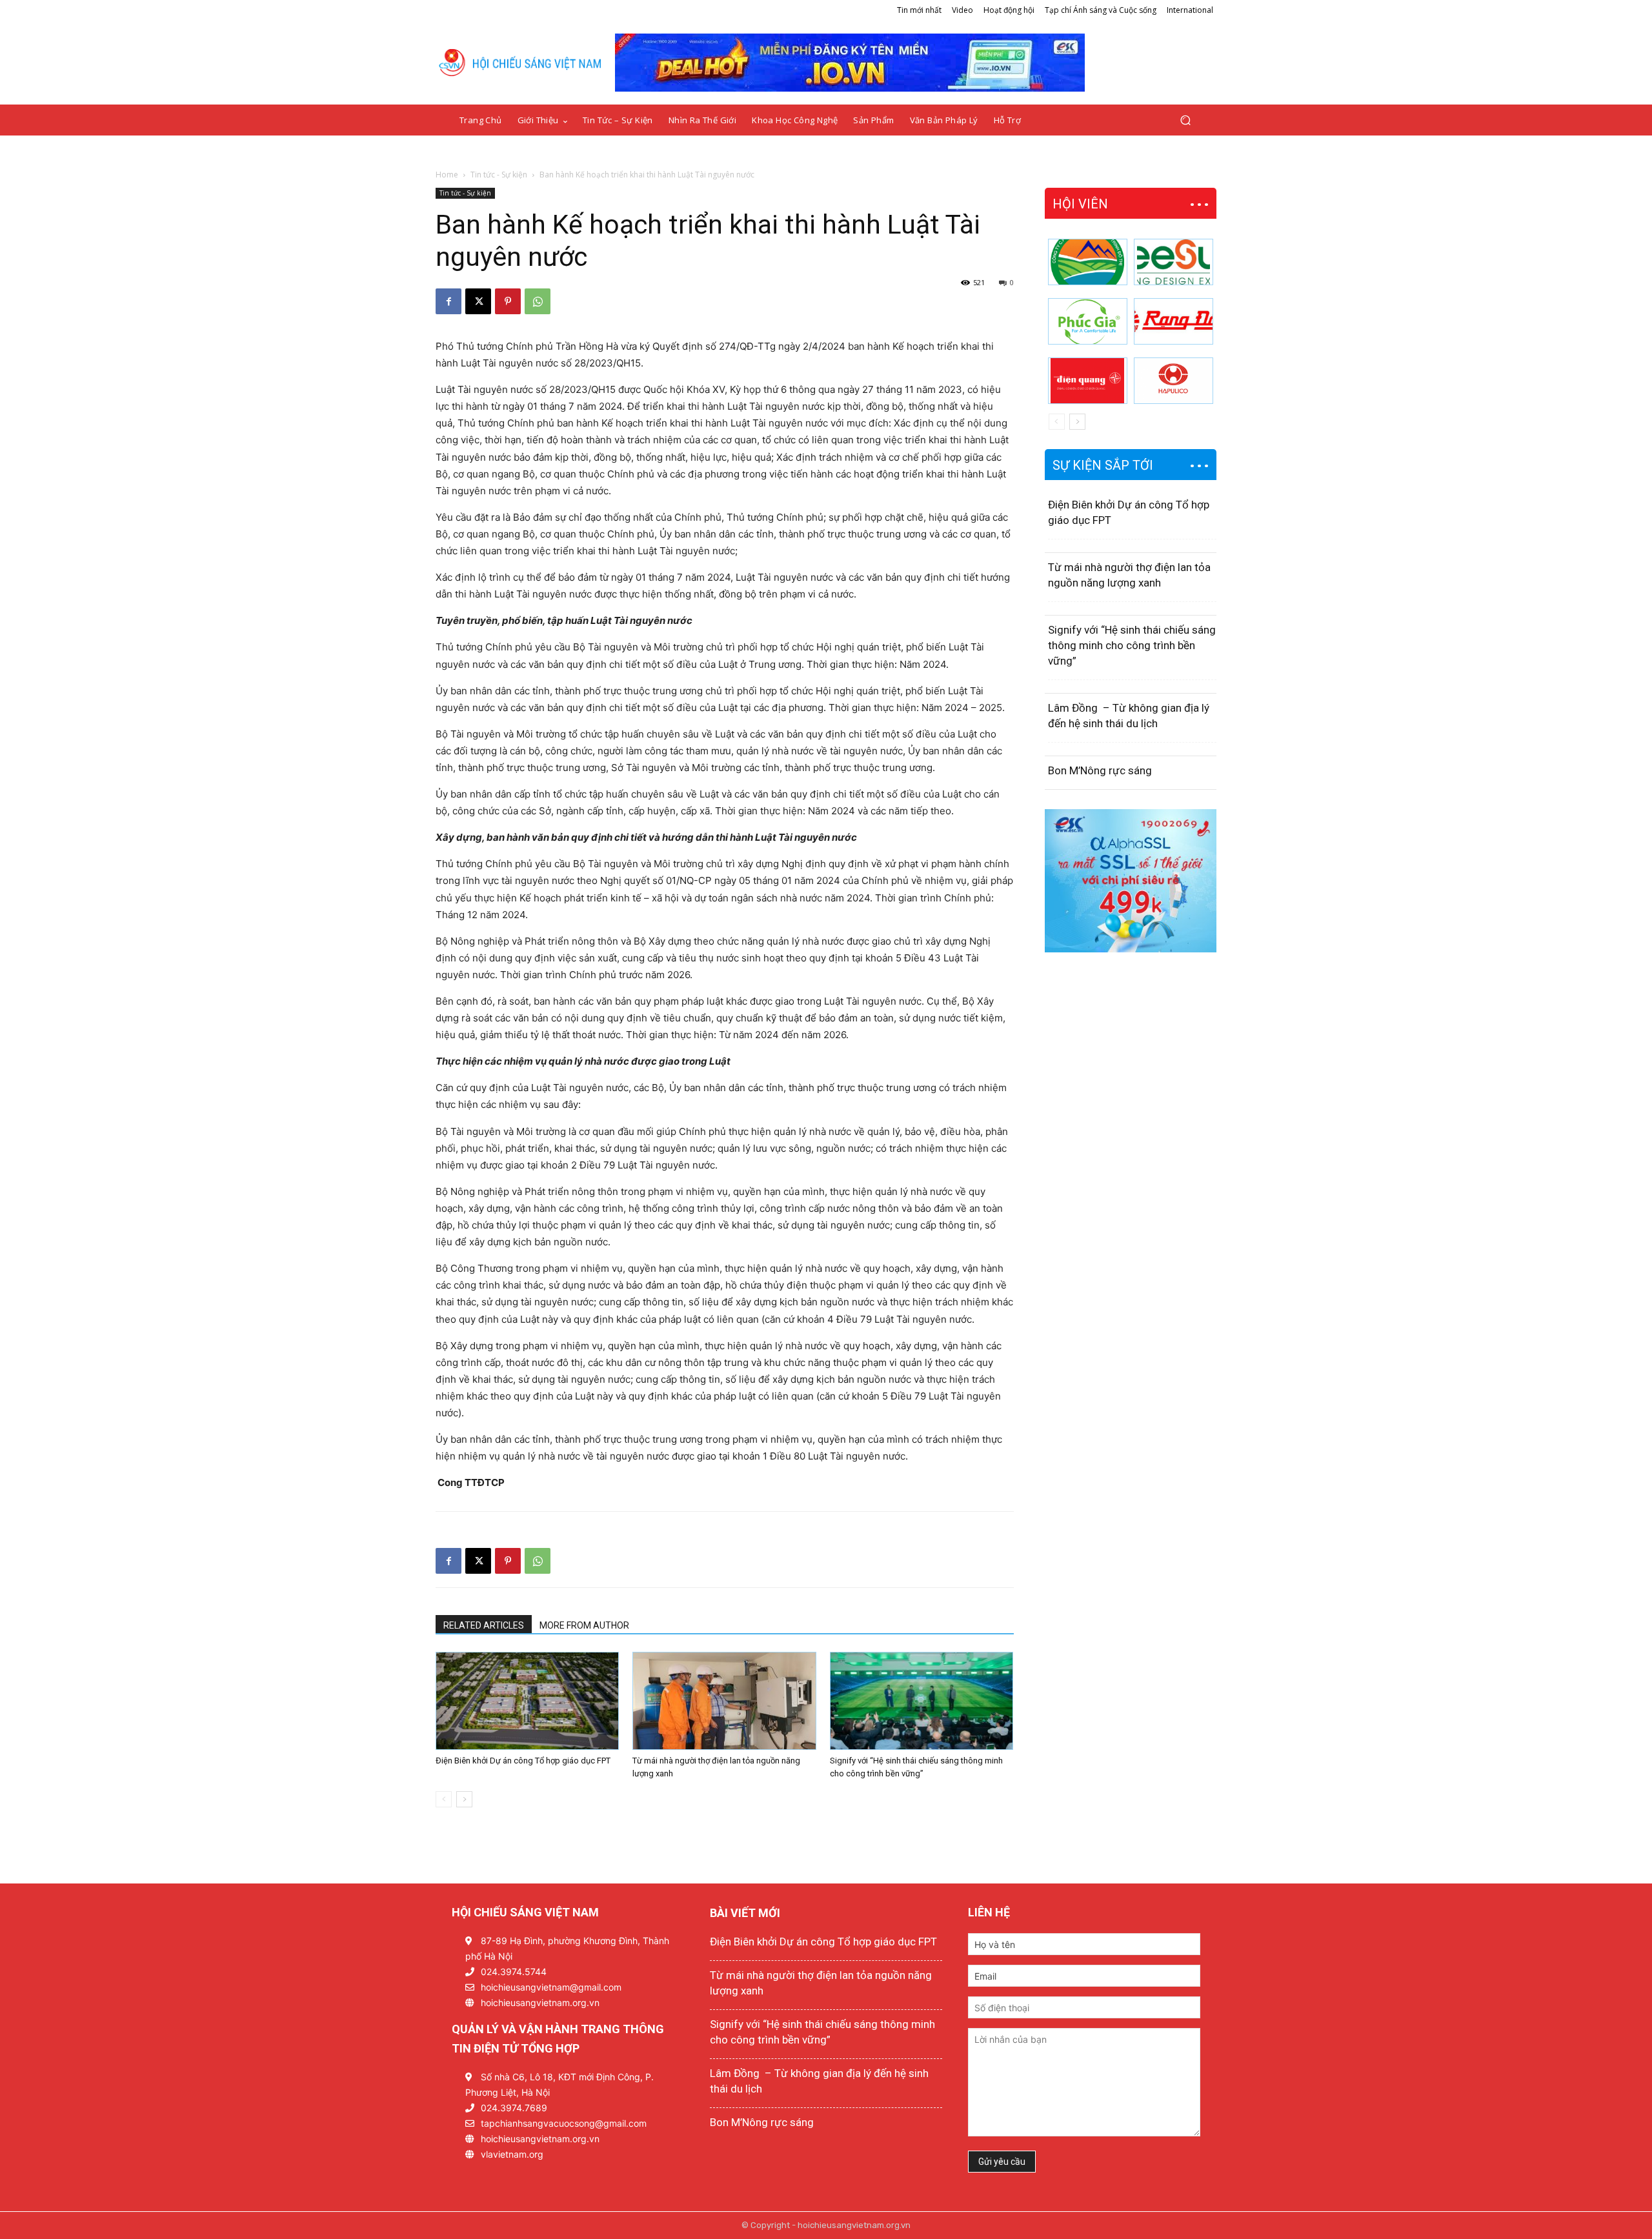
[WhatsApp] (538, 301)
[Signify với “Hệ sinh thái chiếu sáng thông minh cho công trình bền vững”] (922, 1701)
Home (447, 175)
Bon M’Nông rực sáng (1100, 770)
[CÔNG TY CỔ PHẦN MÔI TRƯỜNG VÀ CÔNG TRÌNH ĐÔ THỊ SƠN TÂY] (1088, 262)
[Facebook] (448, 301)
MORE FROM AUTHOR (584, 1625)
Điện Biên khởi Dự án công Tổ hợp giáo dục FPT (523, 1761)
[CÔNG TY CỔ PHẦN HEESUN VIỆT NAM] (1174, 262)
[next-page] (464, 1799)
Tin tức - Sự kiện (499, 175)
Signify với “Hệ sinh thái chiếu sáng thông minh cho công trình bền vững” (1132, 645)
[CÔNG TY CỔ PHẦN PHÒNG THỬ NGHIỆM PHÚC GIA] (1088, 321)
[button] (1185, 120)
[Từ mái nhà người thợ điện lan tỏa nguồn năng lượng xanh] (724, 1701)
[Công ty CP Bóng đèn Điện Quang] (1088, 381)
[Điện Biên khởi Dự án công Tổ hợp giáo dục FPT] (527, 1701)
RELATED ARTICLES (484, 1625)
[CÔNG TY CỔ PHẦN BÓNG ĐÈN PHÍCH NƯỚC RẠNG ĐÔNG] (1174, 321)
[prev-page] (444, 1799)
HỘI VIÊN (1080, 204)
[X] (478, 301)
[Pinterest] (508, 301)
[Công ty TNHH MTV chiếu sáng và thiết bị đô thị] (1174, 381)
